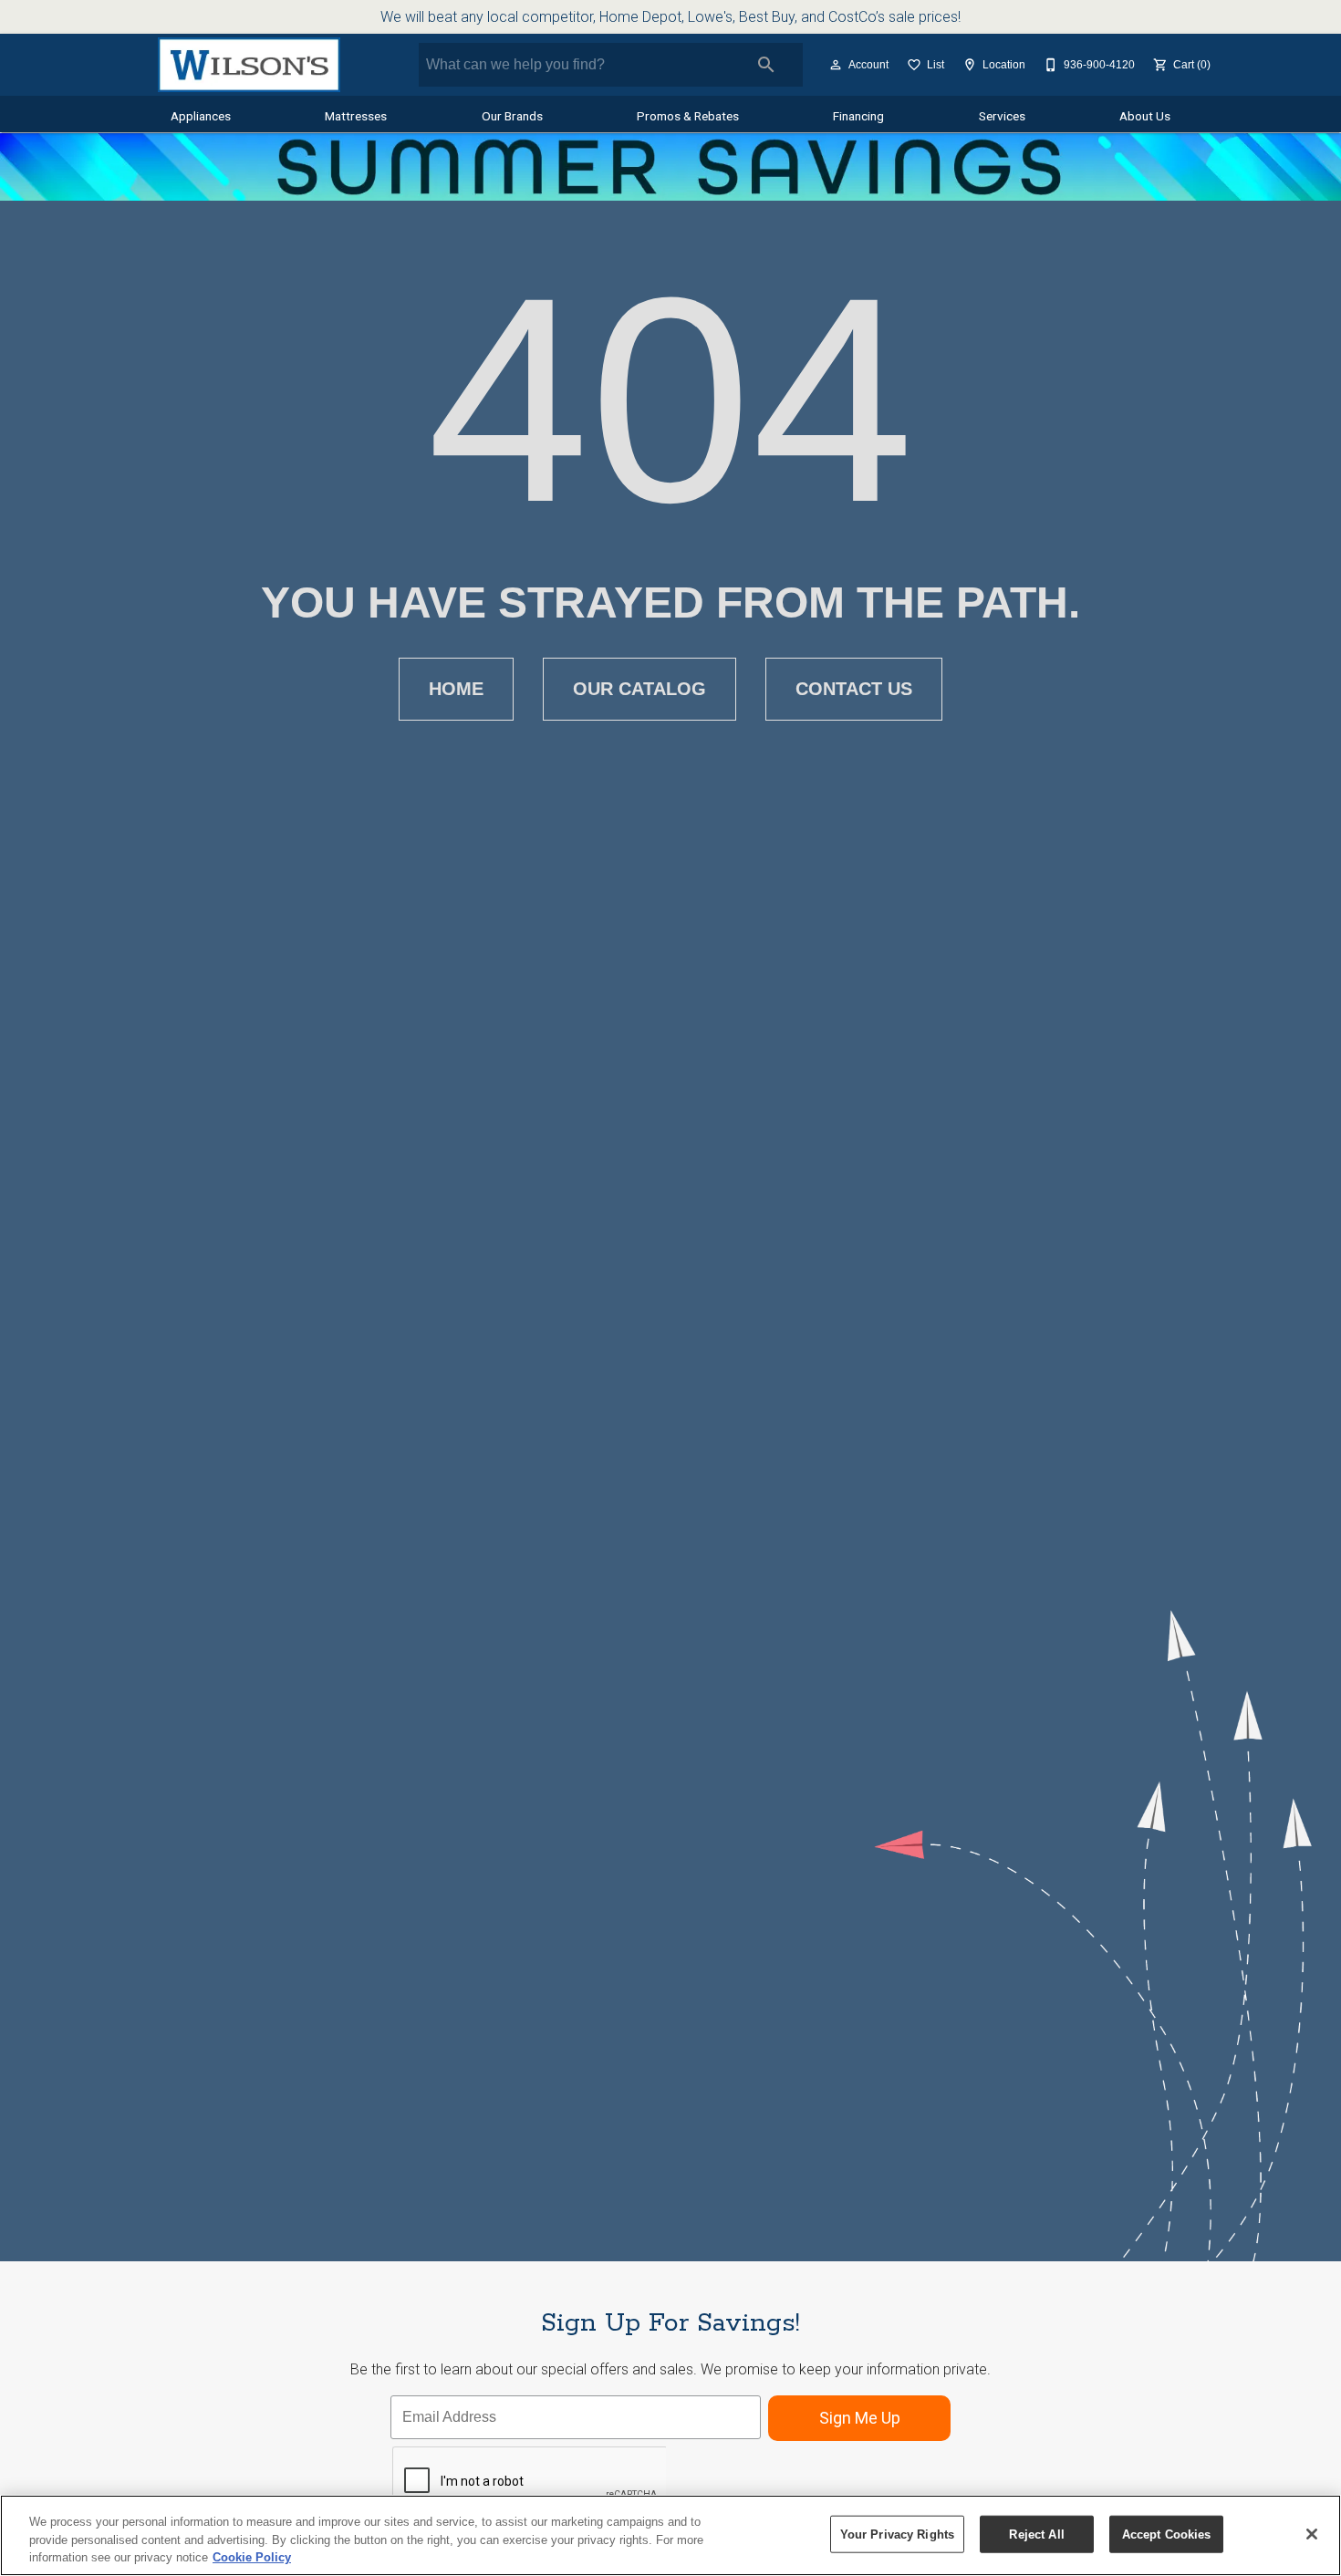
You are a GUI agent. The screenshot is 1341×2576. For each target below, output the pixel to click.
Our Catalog (639, 689)
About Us (1145, 116)
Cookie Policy (252, 2557)
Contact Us (854, 689)
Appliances (201, 116)
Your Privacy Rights (897, 2534)
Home (456, 689)
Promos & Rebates (688, 116)
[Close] (1312, 2534)
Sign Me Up (860, 2418)
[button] (836, 65)
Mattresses (356, 116)
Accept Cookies (1167, 2534)
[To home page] (249, 65)
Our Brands (512, 116)
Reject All (1036, 2534)
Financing (858, 116)
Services (1002, 116)
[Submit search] (766, 65)
